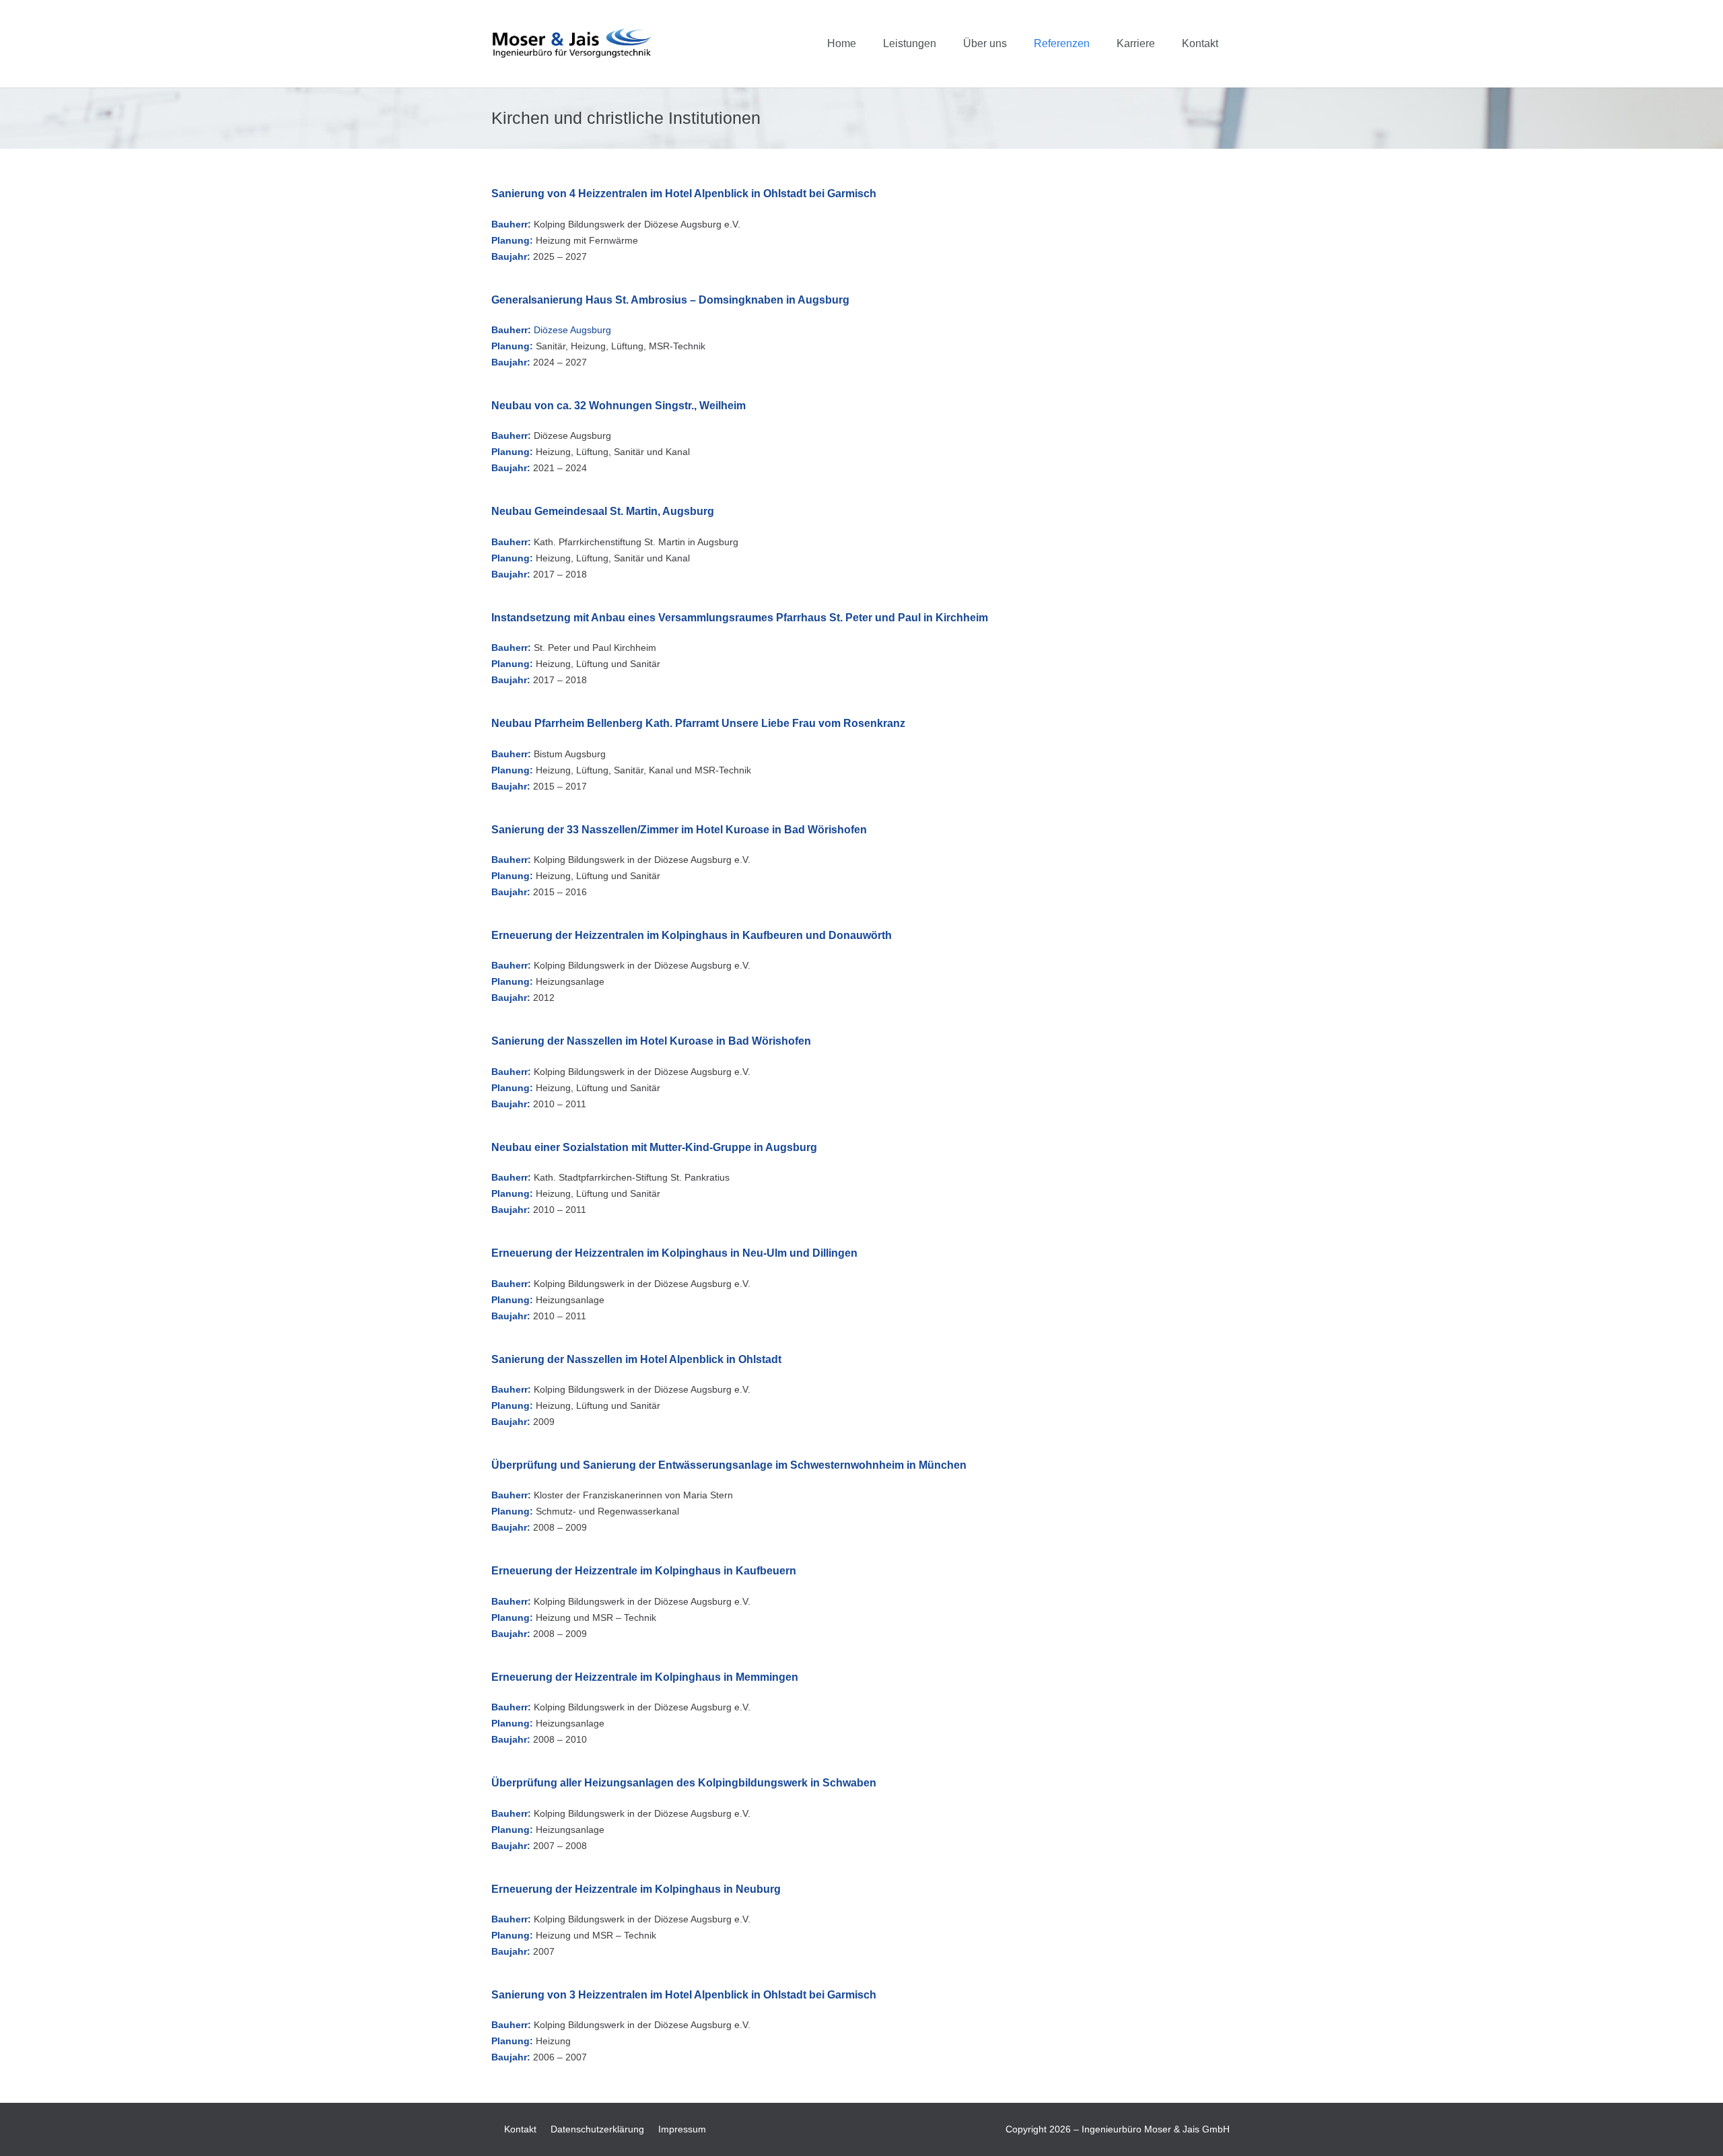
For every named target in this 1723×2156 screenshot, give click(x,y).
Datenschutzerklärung (597, 2129)
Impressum (682, 2129)
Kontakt (520, 2129)
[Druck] (572, 44)
